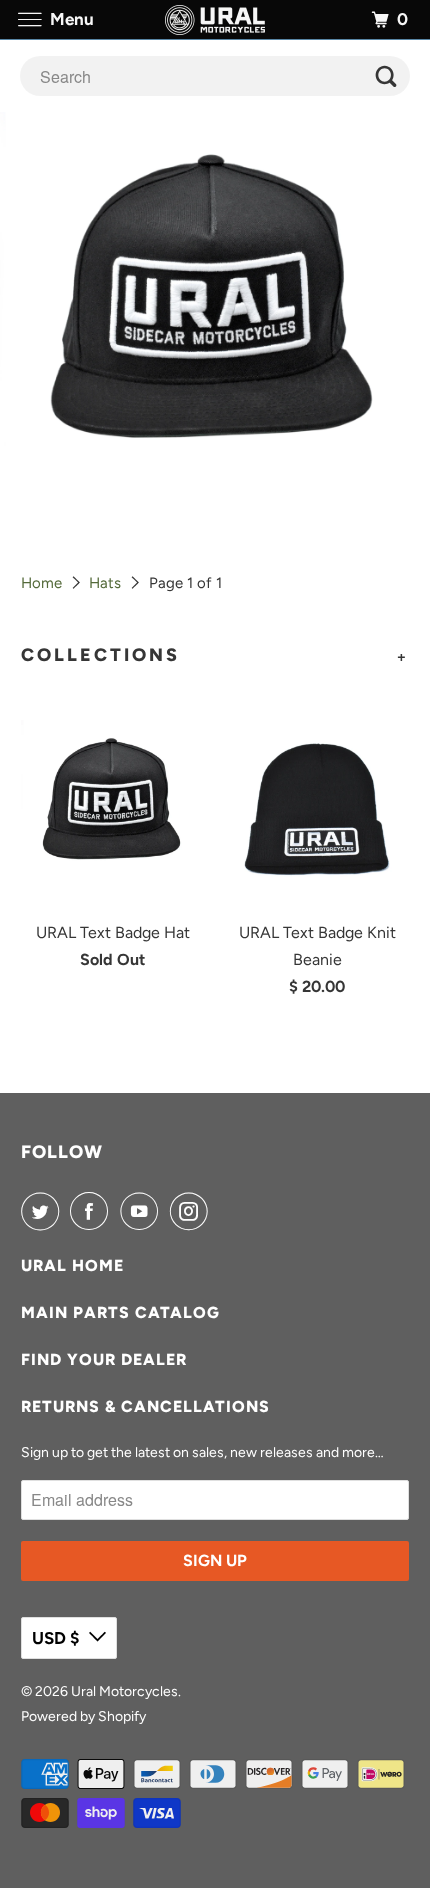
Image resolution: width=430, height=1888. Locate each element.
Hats (105, 583)
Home (41, 583)
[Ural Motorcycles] (215, 19)
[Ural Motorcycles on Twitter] (44, 1211)
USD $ (55, 1638)
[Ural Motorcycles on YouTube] (143, 1211)
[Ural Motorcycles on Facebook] (93, 1211)
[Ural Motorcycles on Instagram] (193, 1211)
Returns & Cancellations (145, 1406)
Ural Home (72, 1265)
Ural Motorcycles (124, 1691)
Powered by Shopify (83, 1716)
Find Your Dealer (104, 1359)
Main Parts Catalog (120, 1312)
